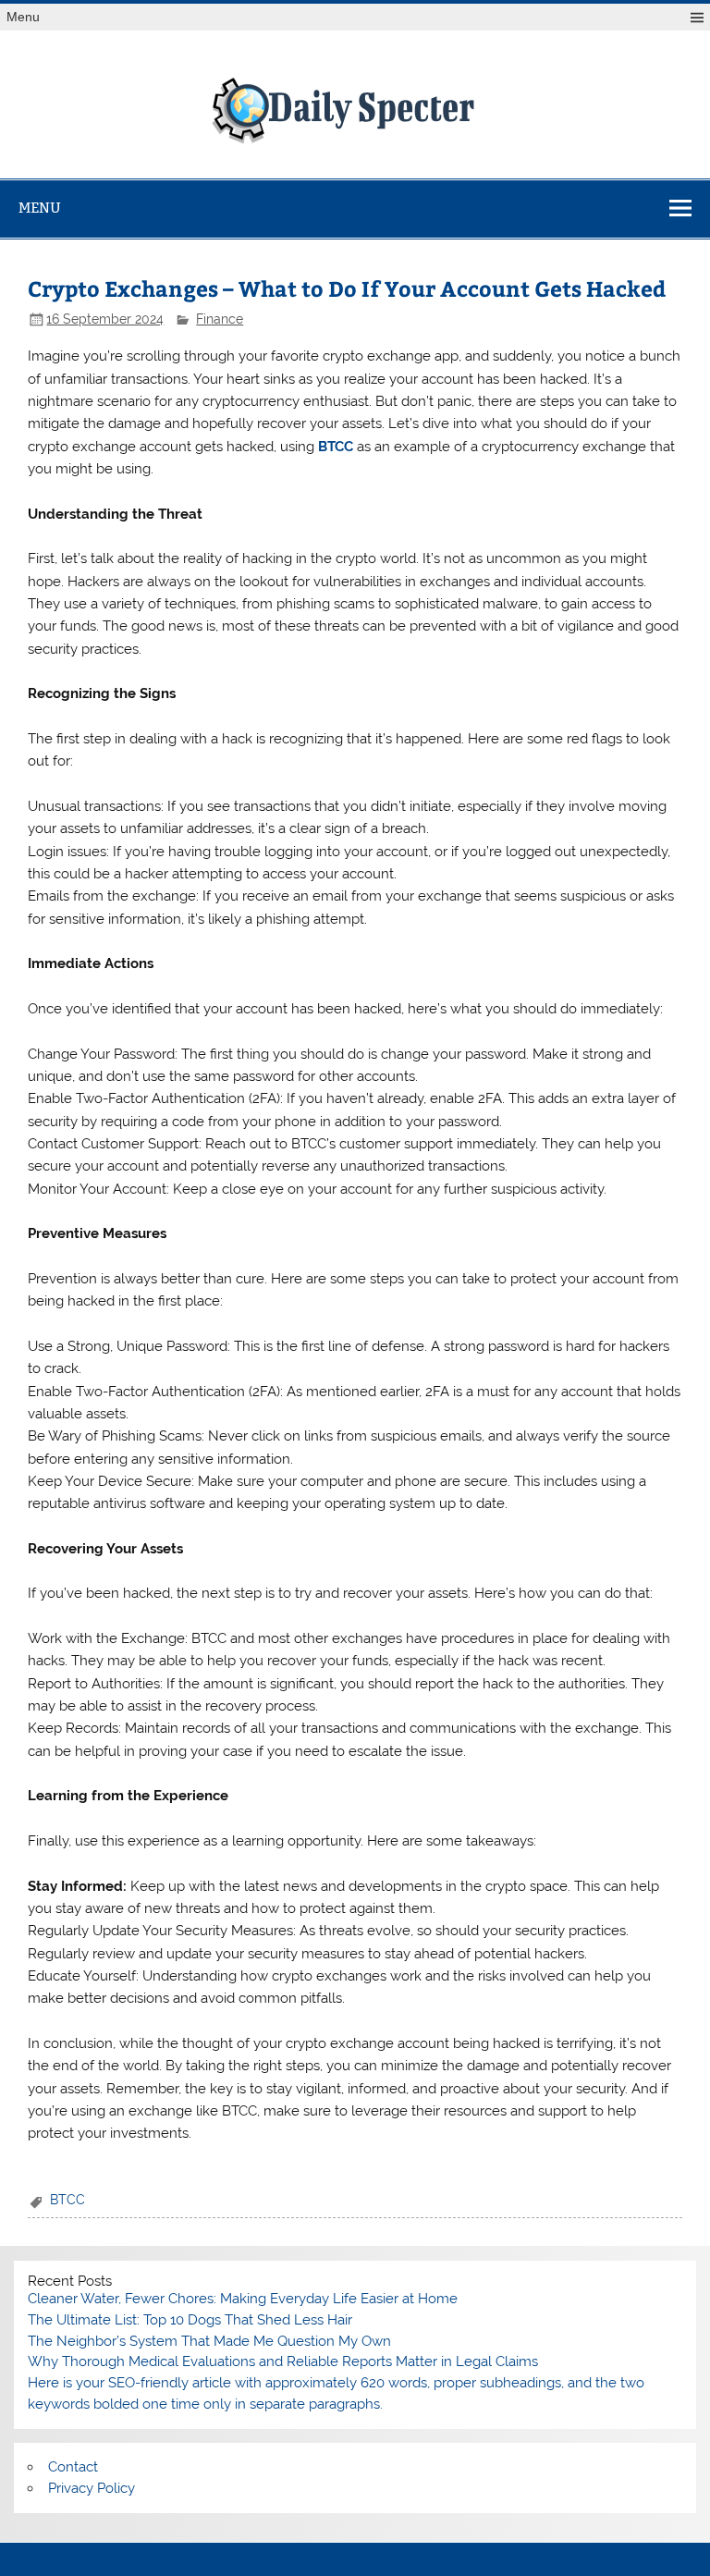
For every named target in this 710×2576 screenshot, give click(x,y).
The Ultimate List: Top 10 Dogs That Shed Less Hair (190, 2320)
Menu (23, 17)
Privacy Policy (92, 2488)
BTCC (67, 2200)
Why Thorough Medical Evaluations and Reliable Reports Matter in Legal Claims (283, 2361)
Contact (73, 2467)
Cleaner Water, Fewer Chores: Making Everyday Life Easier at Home (243, 2299)
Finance (220, 319)
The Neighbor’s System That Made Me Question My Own (209, 2341)
